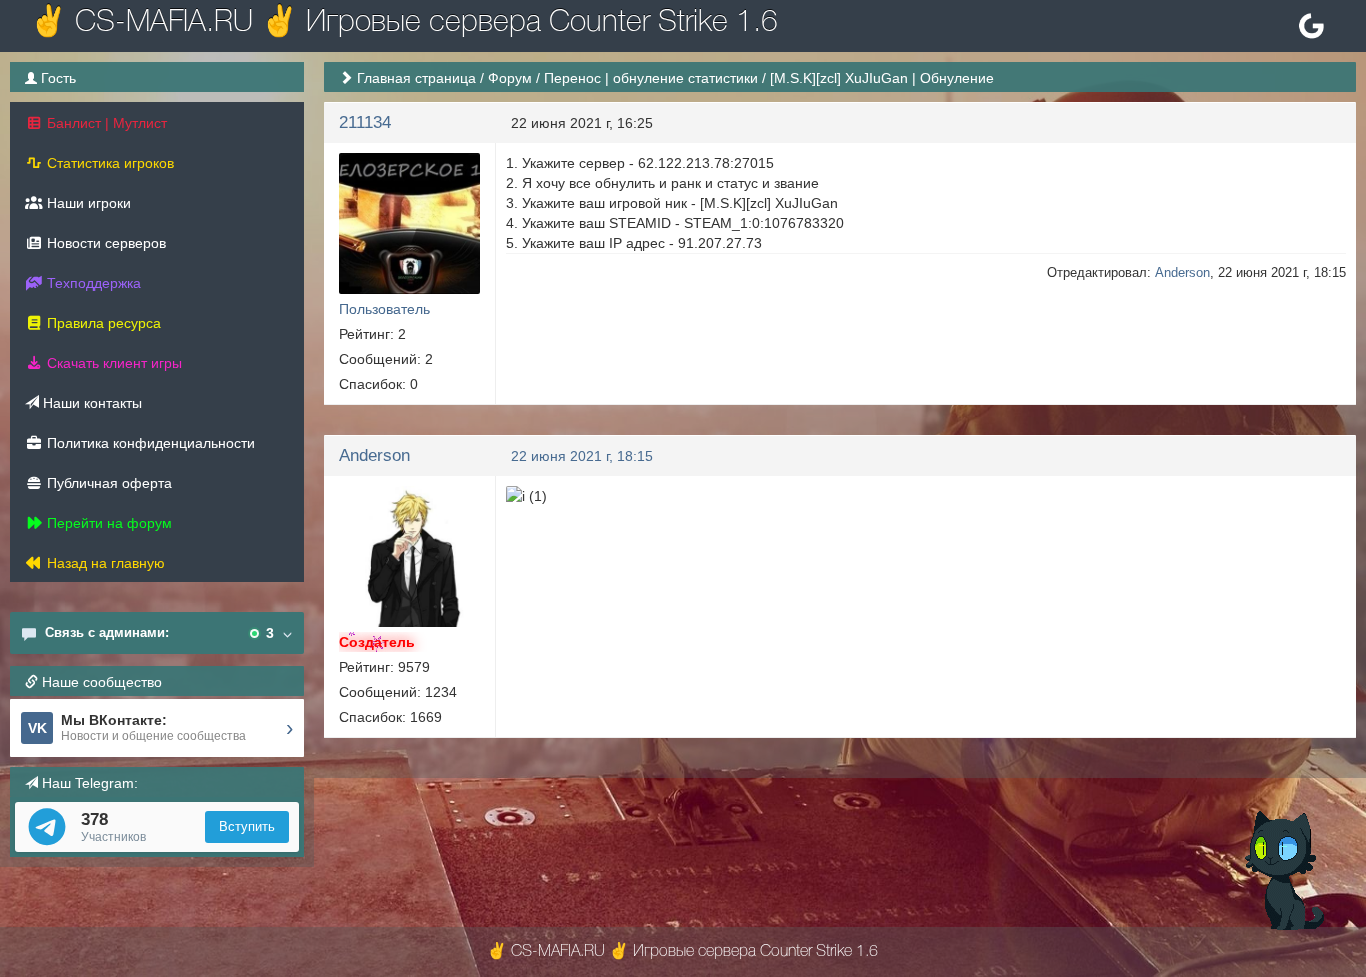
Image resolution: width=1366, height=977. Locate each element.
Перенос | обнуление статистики (651, 78)
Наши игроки (87, 203)
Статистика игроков (108, 163)
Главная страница (416, 78)
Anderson (1182, 272)
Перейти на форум (107, 523)
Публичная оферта (107, 483)
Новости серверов (104, 243)
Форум (510, 78)
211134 (365, 122)
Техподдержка (92, 283)
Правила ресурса (102, 323)
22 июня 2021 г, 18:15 (582, 456)
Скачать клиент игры (112, 363)
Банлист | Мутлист (105, 123)
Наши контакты (90, 403)
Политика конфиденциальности (149, 443)
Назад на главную (104, 563)
